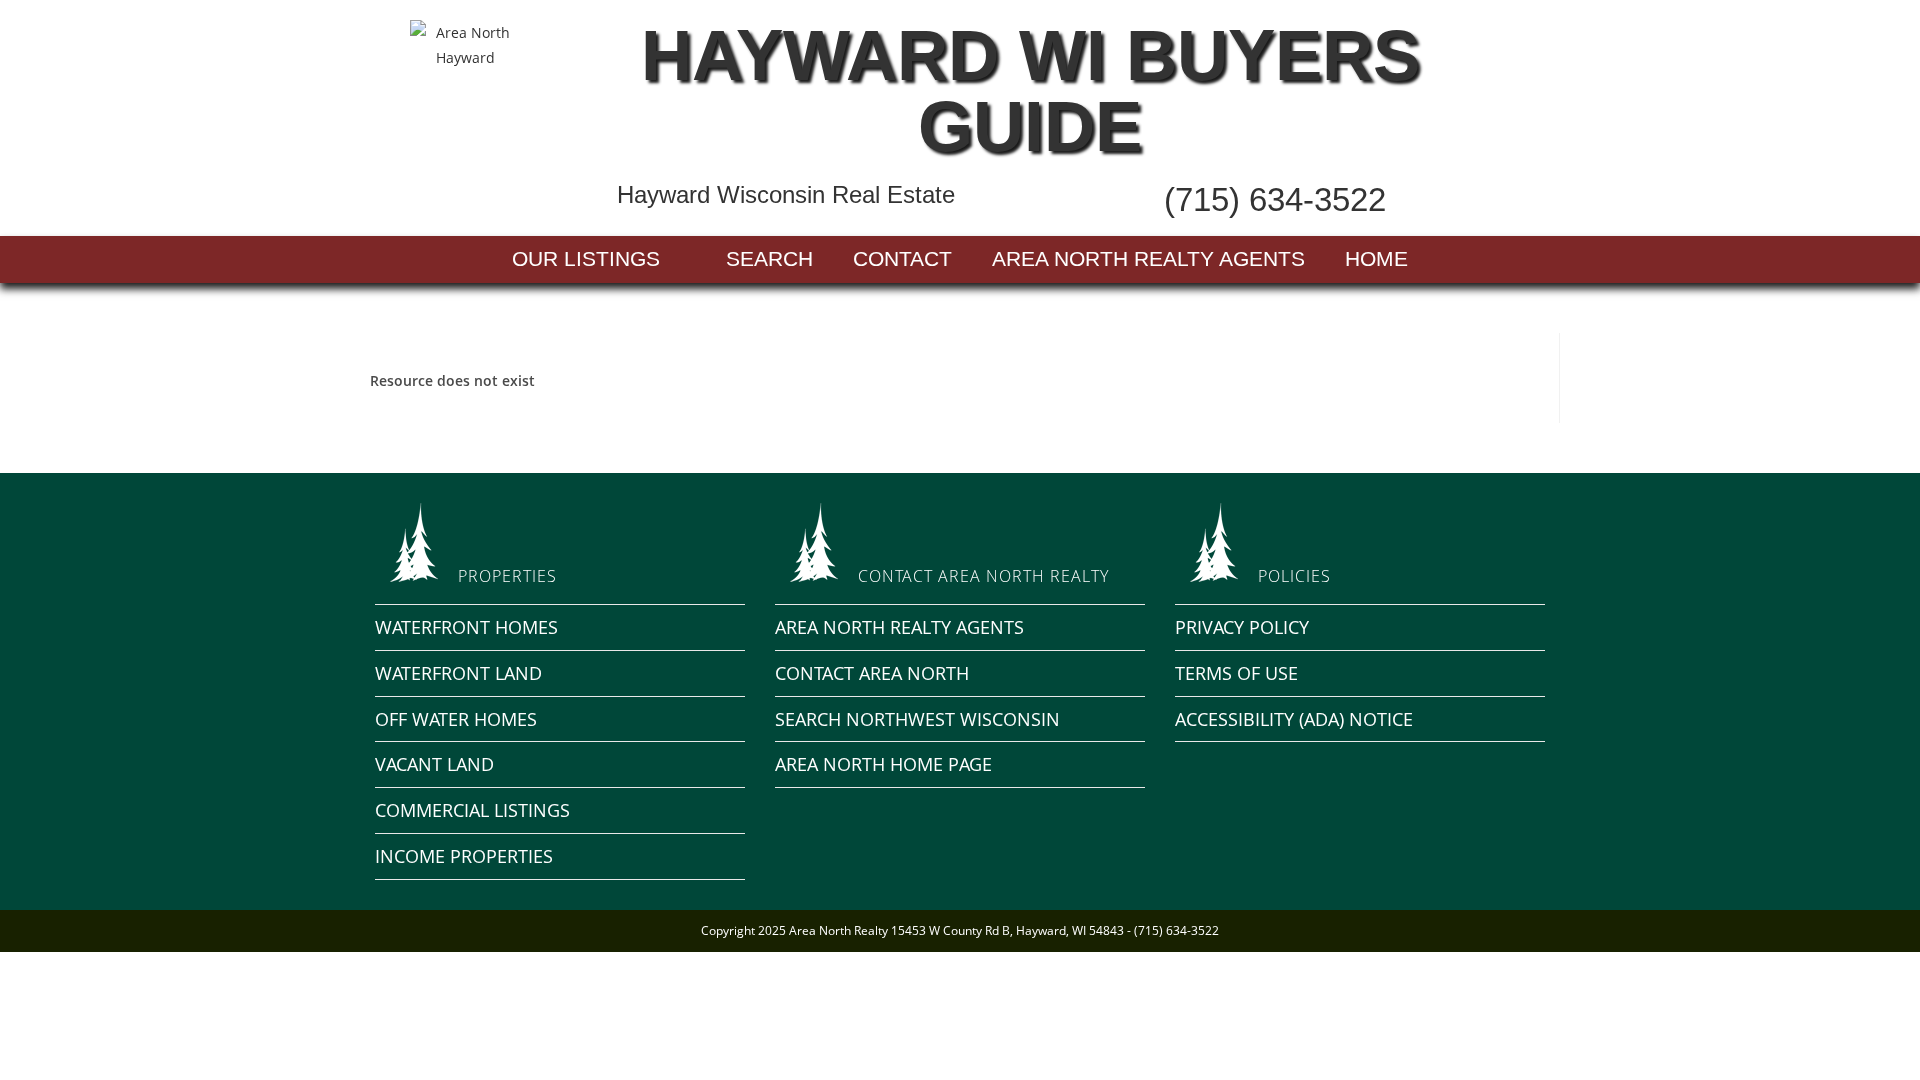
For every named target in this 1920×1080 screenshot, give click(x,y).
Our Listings (586, 258)
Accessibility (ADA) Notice (1294, 719)
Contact (902, 258)
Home (1376, 258)
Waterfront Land (458, 673)
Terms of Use (1236, 673)
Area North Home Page (883, 764)
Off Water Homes (456, 719)
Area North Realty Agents (1148, 258)
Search (769, 258)
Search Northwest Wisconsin (917, 719)
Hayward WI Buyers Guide (1030, 90)
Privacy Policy (1242, 627)
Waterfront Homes (466, 627)
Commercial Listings (472, 810)
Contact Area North (872, 673)
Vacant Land (434, 764)
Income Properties (464, 856)
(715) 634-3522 (1275, 199)
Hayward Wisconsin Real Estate (786, 194)
